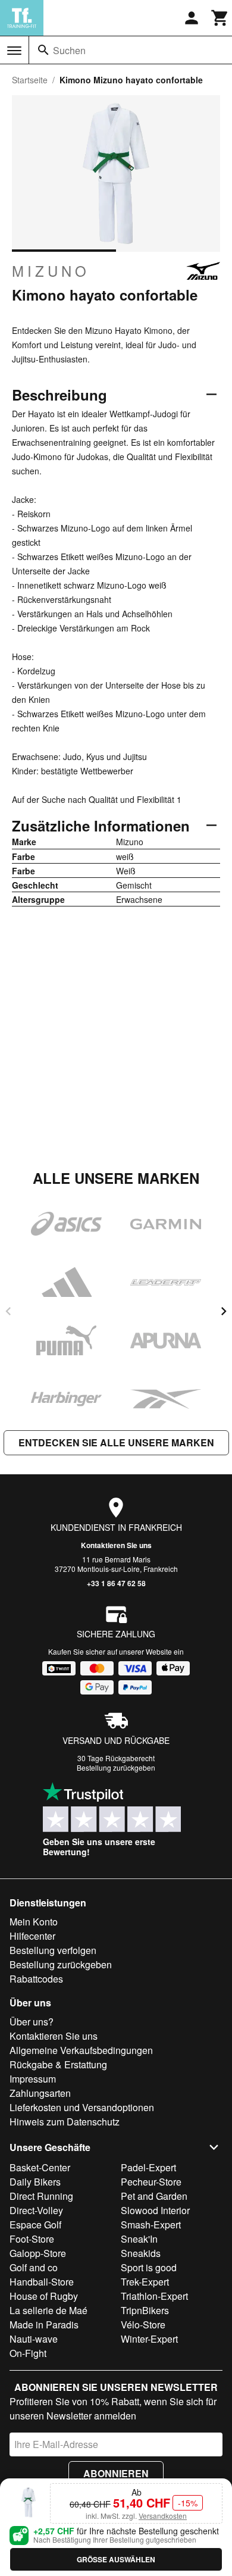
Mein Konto (34, 1922)
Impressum (33, 2079)
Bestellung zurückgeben (116, 1767)
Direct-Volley (36, 2210)
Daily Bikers (35, 2182)
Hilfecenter (32, 1936)
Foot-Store (32, 2239)
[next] (224, 1311)
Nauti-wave (34, 2339)
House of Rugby (44, 2296)
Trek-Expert (145, 2282)
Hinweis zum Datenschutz (65, 2122)
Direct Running (41, 2196)
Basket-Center (40, 2167)
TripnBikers (145, 2310)
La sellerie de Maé (48, 2310)
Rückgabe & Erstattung (58, 2064)
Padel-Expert (148, 2167)
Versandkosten (163, 2516)
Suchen (69, 50)
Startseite (30, 80)
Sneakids (141, 2253)
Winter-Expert (149, 2339)
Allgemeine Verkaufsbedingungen (81, 2050)
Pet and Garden (154, 2196)
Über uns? (32, 2022)
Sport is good (149, 2267)
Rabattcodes (36, 1979)
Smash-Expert (151, 2225)
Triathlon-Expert (154, 2296)
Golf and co (34, 2267)
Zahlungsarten (40, 2093)
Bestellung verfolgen (53, 1950)
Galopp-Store (38, 2253)
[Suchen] (43, 50)
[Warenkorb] (220, 18)
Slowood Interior (155, 2210)
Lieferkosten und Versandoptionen (82, 2107)
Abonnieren (116, 2473)
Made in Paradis (44, 2325)
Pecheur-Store (151, 2182)
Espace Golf (35, 2225)
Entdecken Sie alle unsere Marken (116, 1442)
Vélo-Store (143, 2325)
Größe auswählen (116, 2559)
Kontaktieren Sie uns (116, 1545)
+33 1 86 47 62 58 (116, 1583)
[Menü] (14, 51)
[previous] (8, 1311)
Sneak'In (139, 2239)
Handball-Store (42, 2282)
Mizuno (51, 271)
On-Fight (28, 2353)
